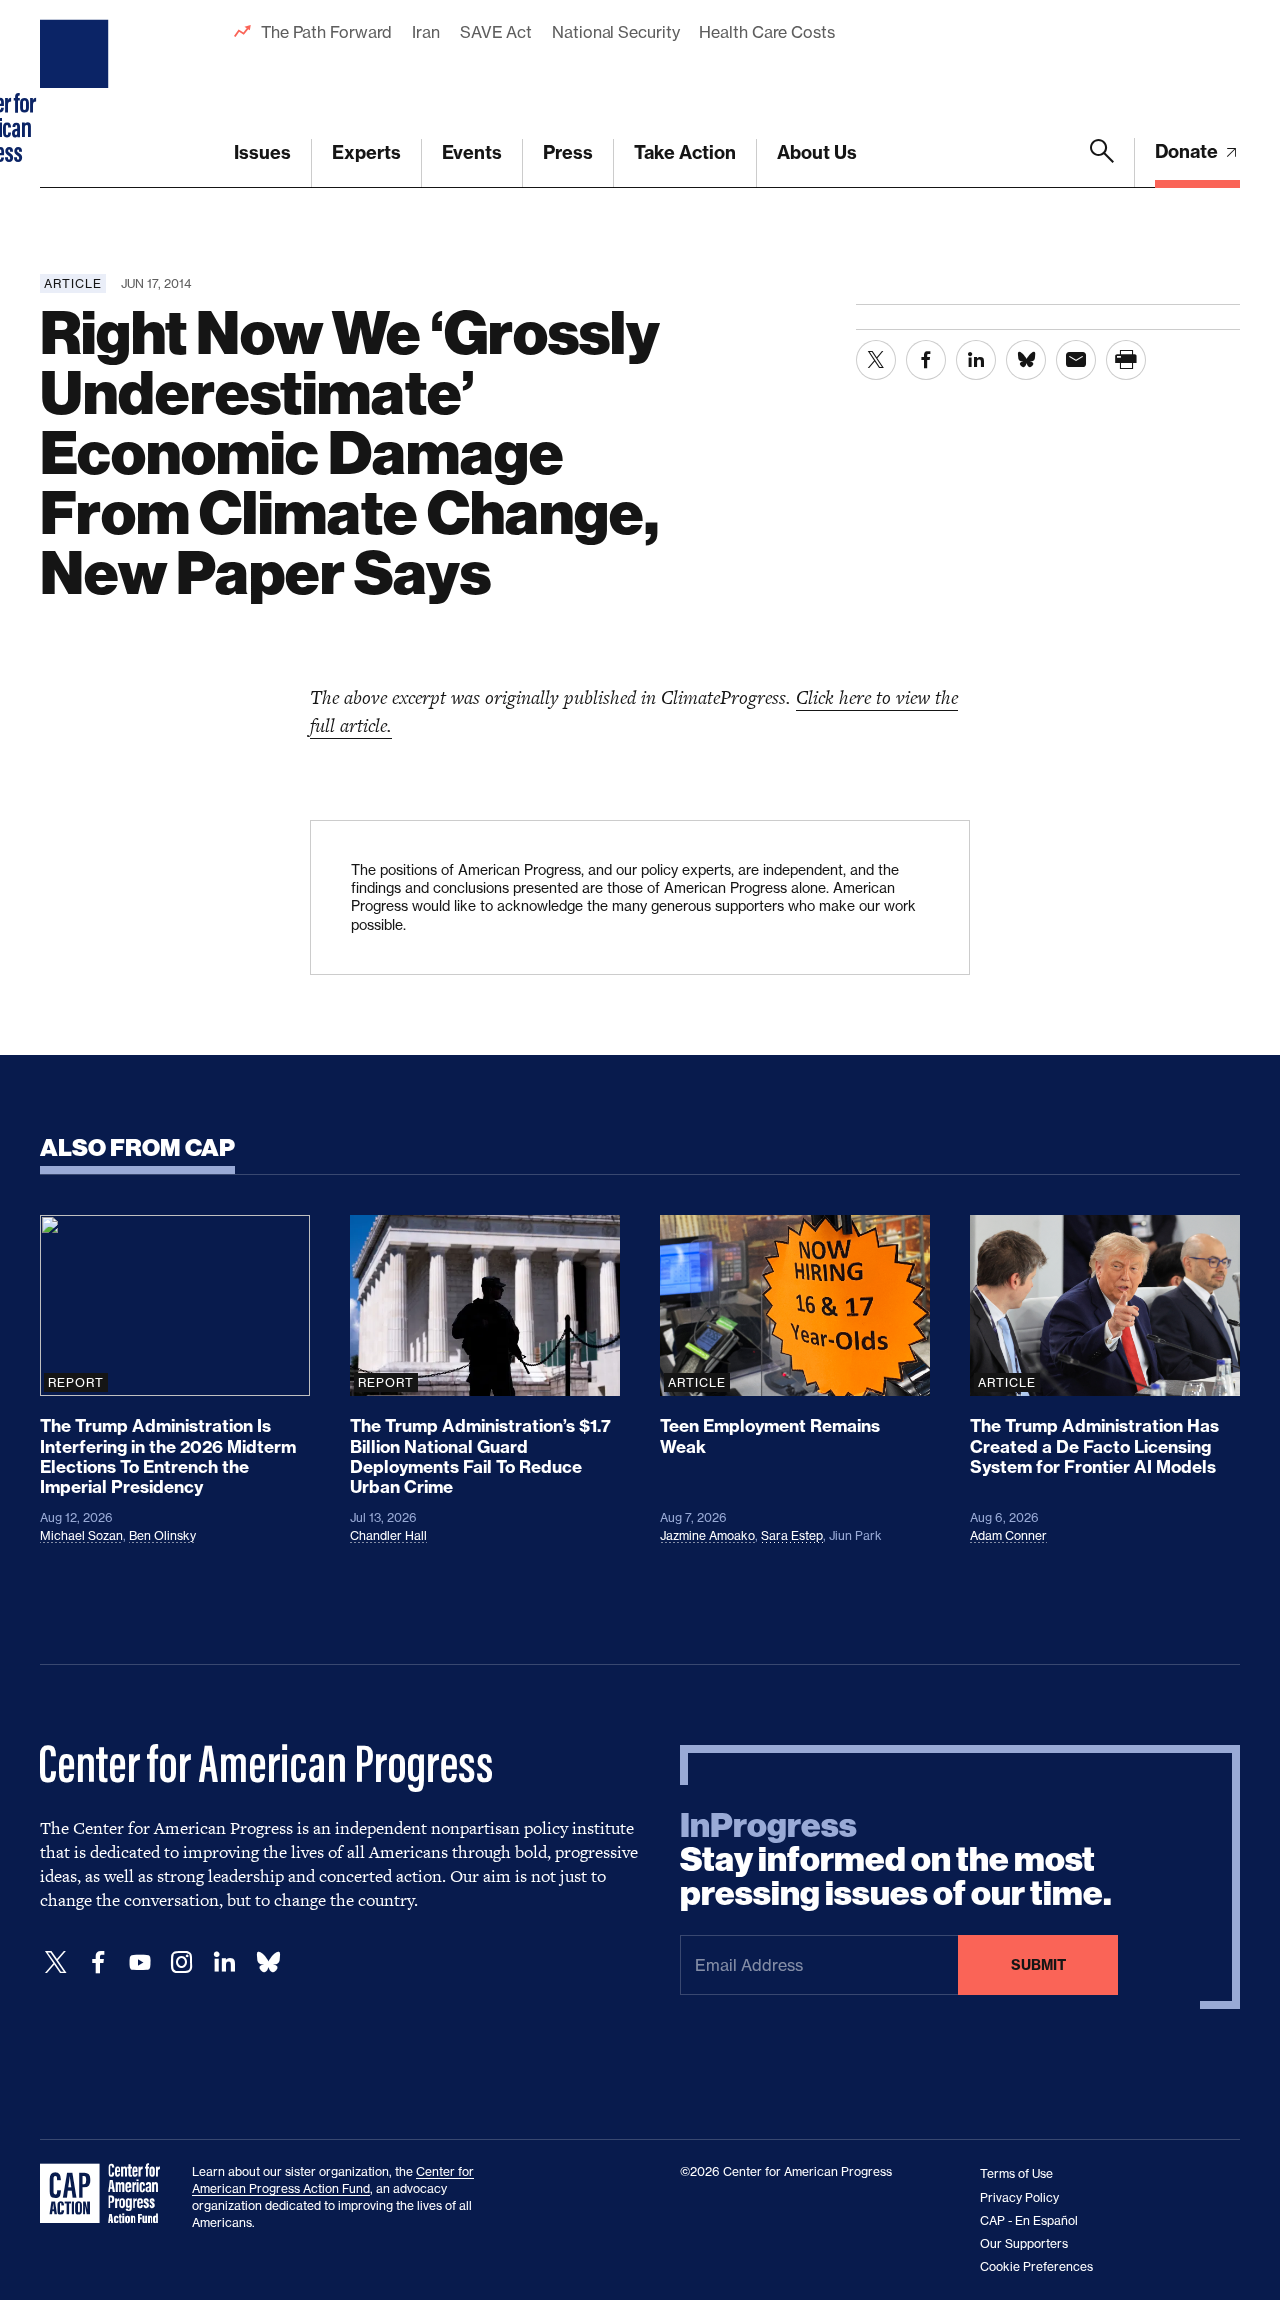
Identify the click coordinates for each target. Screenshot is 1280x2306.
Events (472, 152)
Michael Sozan (81, 1535)
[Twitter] (56, 1962)
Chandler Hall (388, 1535)
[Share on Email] (1076, 360)
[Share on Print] (1126, 360)
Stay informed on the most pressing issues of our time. (896, 1860)
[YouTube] (140, 1962)
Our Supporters (1024, 2243)
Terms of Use (1016, 2173)
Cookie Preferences (1036, 2266)
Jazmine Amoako (707, 1535)
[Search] (1102, 163)
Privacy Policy (1019, 2197)
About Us (817, 152)
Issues (262, 152)
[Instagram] (182, 1962)
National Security (615, 32)
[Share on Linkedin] (976, 360)
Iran (426, 32)
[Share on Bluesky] (1026, 360)
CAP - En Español (1029, 2220)
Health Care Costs (766, 32)
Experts (366, 152)
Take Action (685, 152)
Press (568, 152)
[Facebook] (98, 1962)
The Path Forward (326, 32)
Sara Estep (792, 1535)
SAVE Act (496, 32)
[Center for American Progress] (77, 94)
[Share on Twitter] (876, 360)
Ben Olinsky (162, 1535)
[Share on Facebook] (926, 360)
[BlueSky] (268, 1962)
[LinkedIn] (224, 1962)
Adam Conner (1008, 1535)
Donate (1188, 151)
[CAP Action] (106, 2194)
